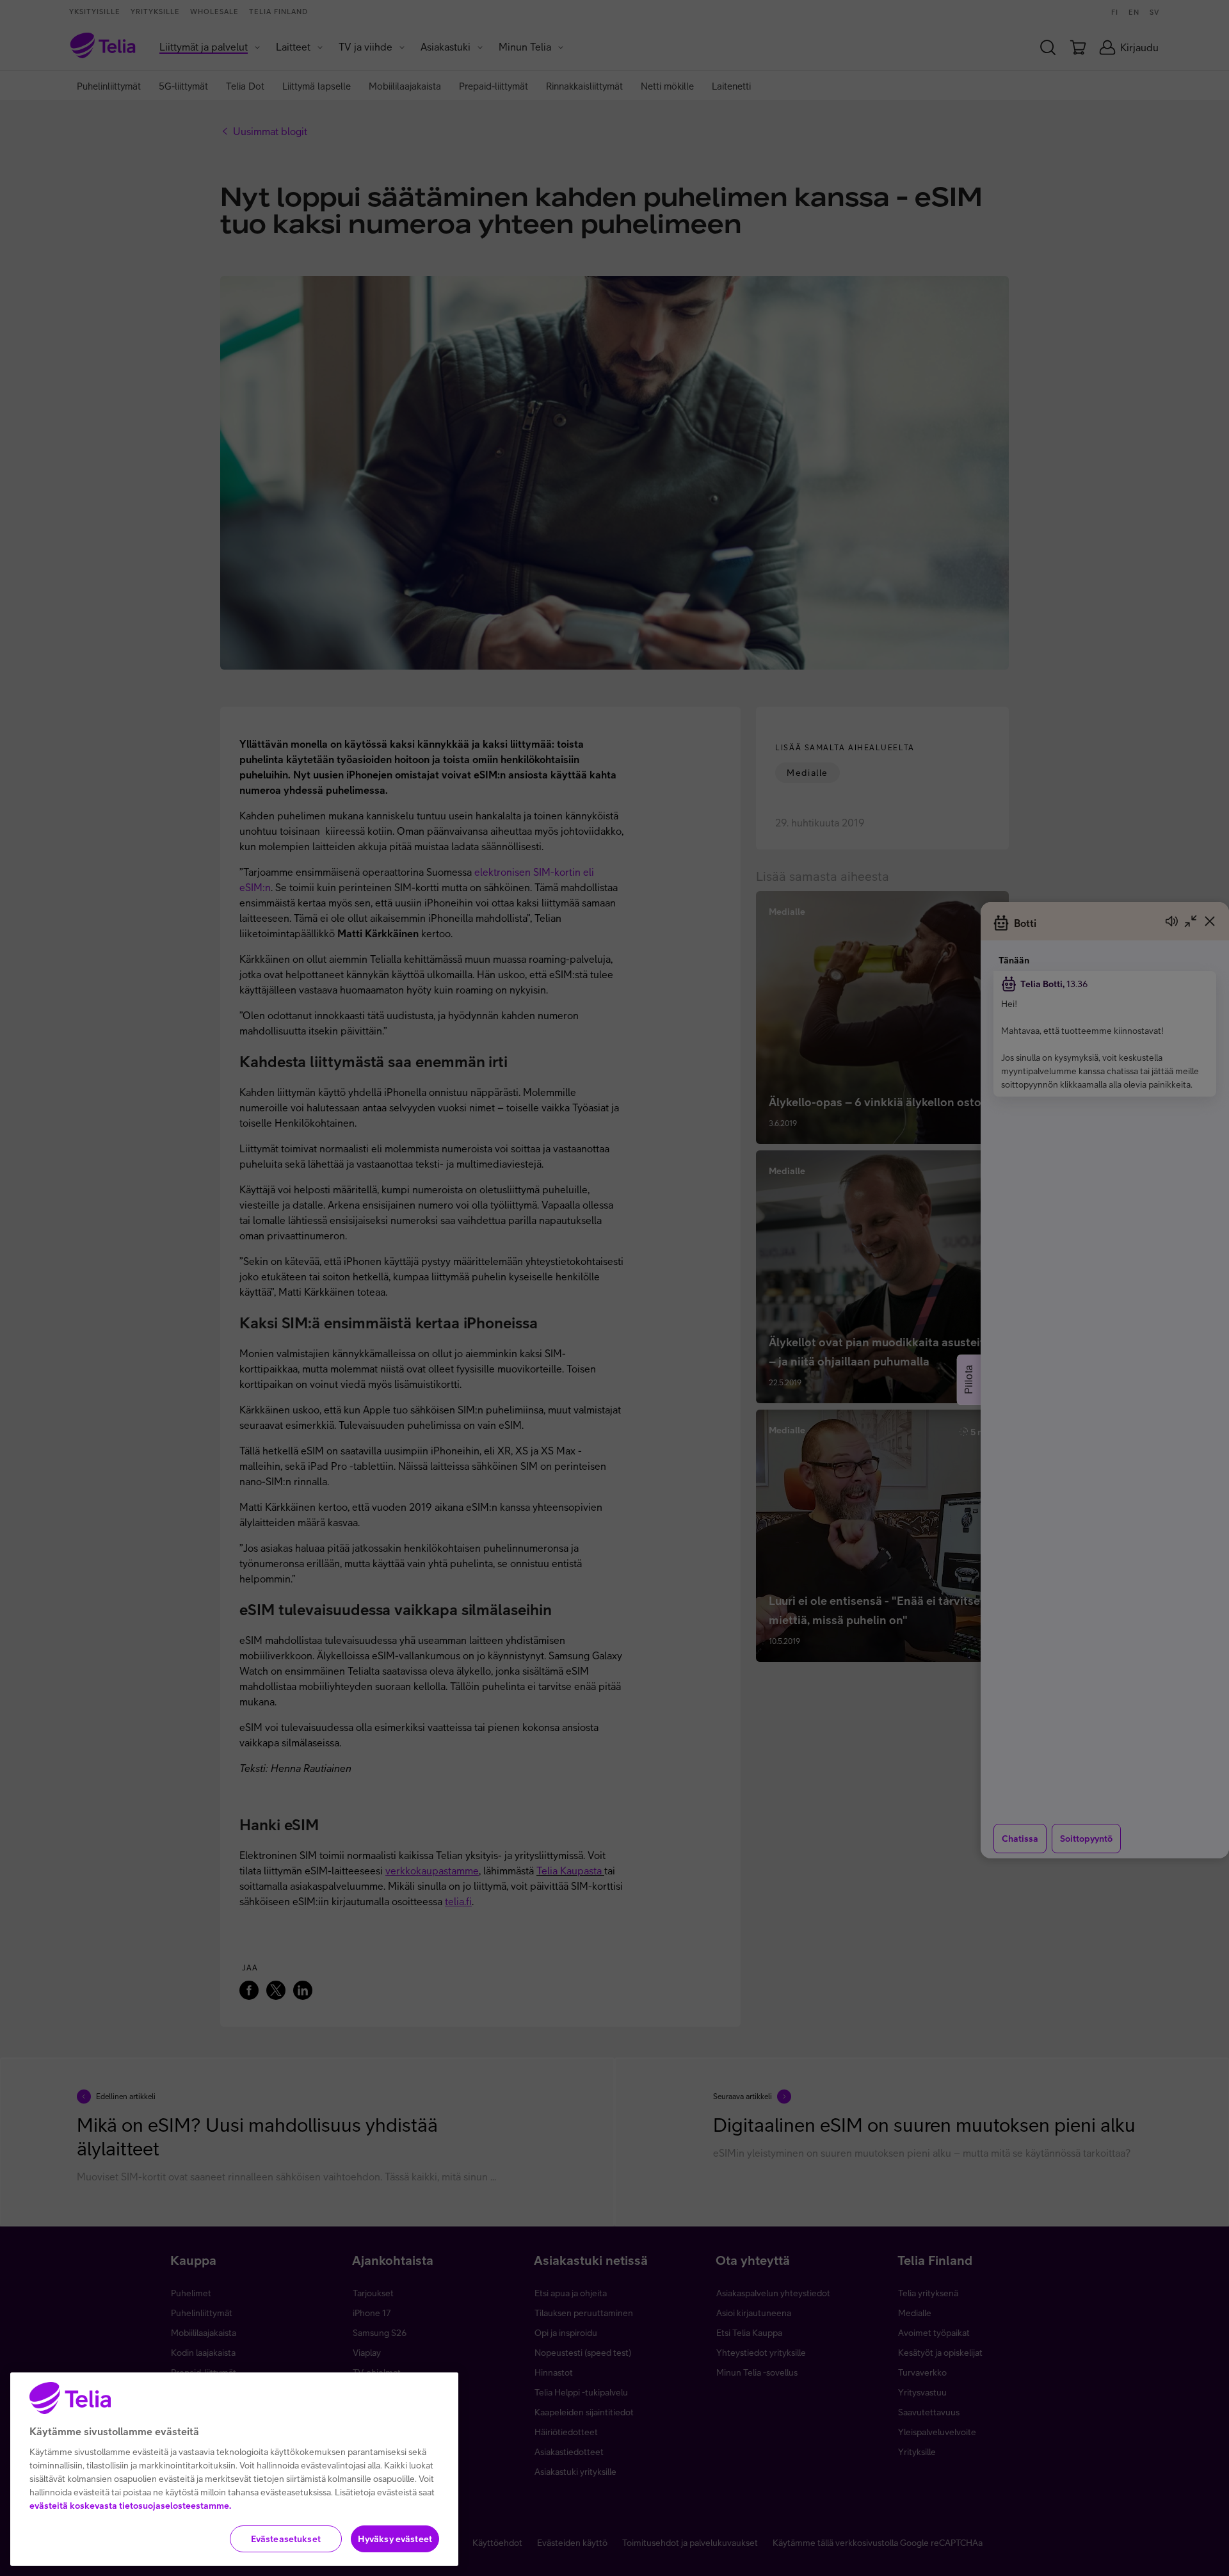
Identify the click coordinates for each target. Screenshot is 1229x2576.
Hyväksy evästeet (395, 2539)
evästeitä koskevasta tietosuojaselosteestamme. (130, 2506)
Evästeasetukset (286, 2539)
